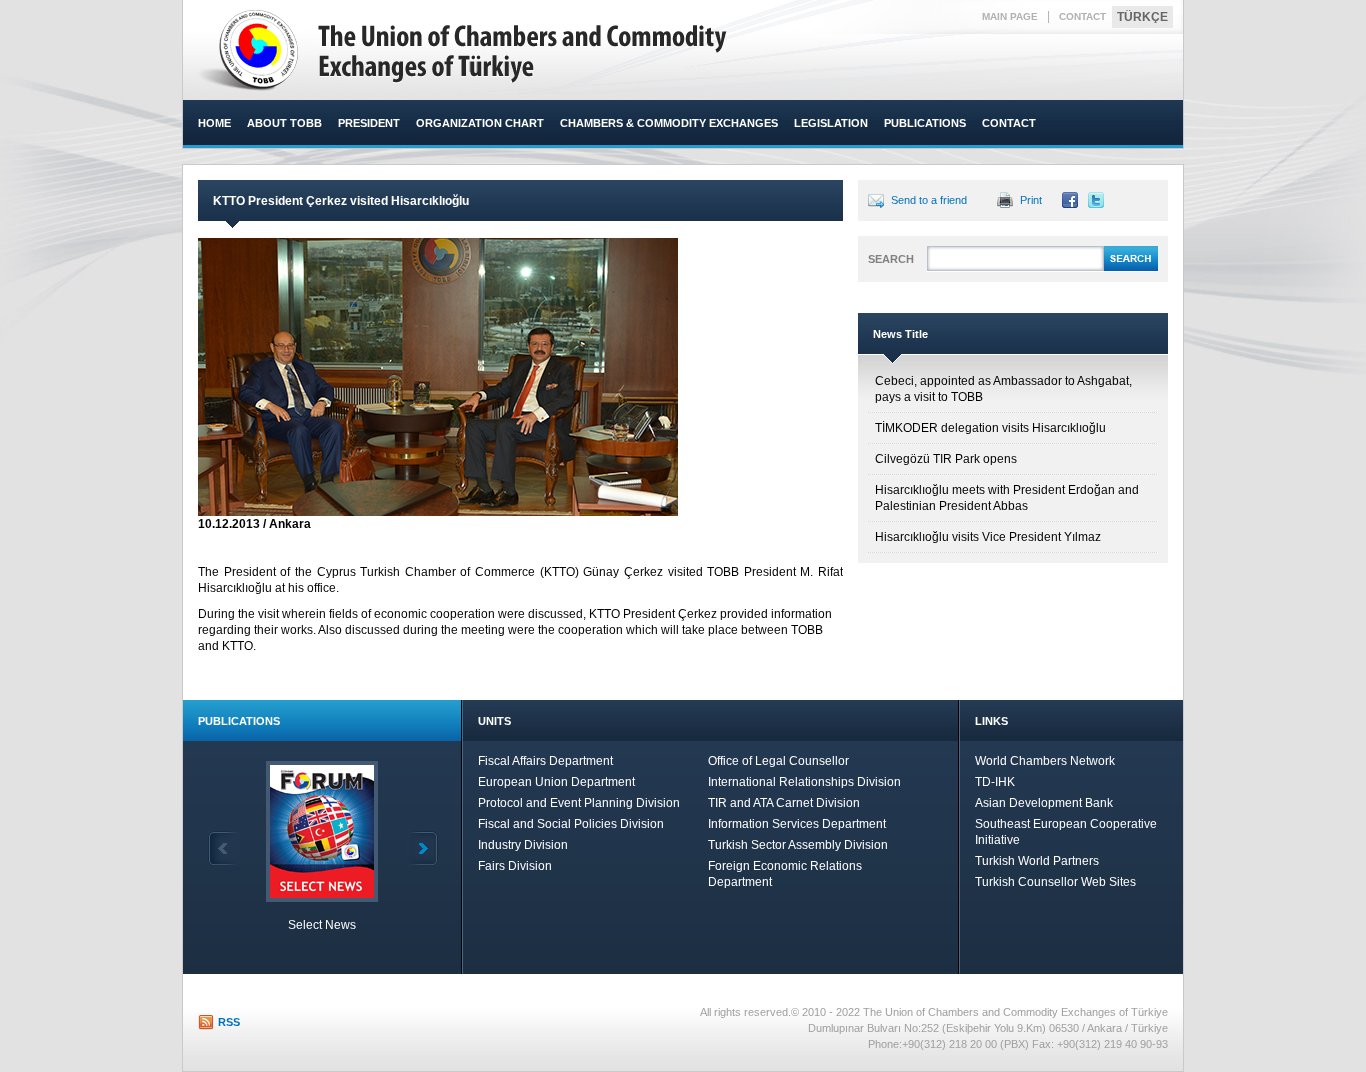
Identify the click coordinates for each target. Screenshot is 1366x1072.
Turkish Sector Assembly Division (798, 845)
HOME (214, 123)
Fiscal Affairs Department (545, 761)
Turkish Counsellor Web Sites (1055, 882)
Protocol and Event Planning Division (579, 803)
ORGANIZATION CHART (480, 123)
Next (422, 848)
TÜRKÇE (1142, 17)
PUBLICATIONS (925, 123)
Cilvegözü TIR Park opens (946, 459)
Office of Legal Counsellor (778, 761)
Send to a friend (929, 200)
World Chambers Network (1045, 761)
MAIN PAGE (1010, 16)
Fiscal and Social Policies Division (571, 824)
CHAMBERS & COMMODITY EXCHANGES (669, 123)
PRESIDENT (369, 123)
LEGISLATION (831, 123)
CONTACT (1082, 16)
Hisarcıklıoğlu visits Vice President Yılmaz (988, 537)
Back (224, 848)
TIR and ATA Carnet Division (784, 803)
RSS (229, 1022)
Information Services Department (797, 824)
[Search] (1131, 268)
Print (1031, 200)
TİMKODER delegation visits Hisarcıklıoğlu (990, 428)
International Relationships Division (804, 782)
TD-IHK (995, 782)
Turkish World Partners (1037, 861)
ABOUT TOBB (284, 123)
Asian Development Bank (1044, 803)
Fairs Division (515, 866)
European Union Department (556, 782)
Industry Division (523, 845)
